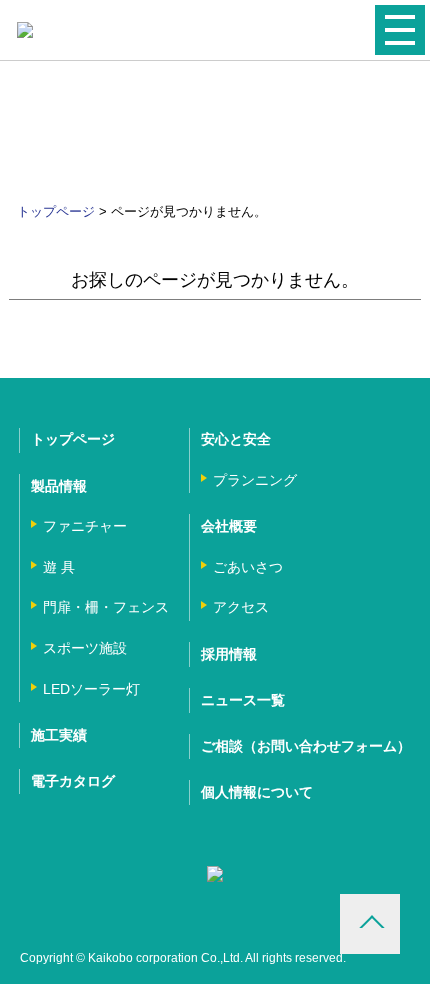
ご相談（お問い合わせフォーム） (306, 746)
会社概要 (229, 526)
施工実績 (59, 735)
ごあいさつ (248, 567)
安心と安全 (236, 439)
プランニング (255, 480)
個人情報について (257, 792)
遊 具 (59, 567)
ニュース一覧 (243, 700)
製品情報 (59, 486)
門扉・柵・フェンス (106, 607)
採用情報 (229, 654)
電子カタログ (73, 781)
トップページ (56, 211)
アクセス (241, 607)
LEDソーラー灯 (91, 689)
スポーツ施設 (85, 648)
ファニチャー (85, 526)
